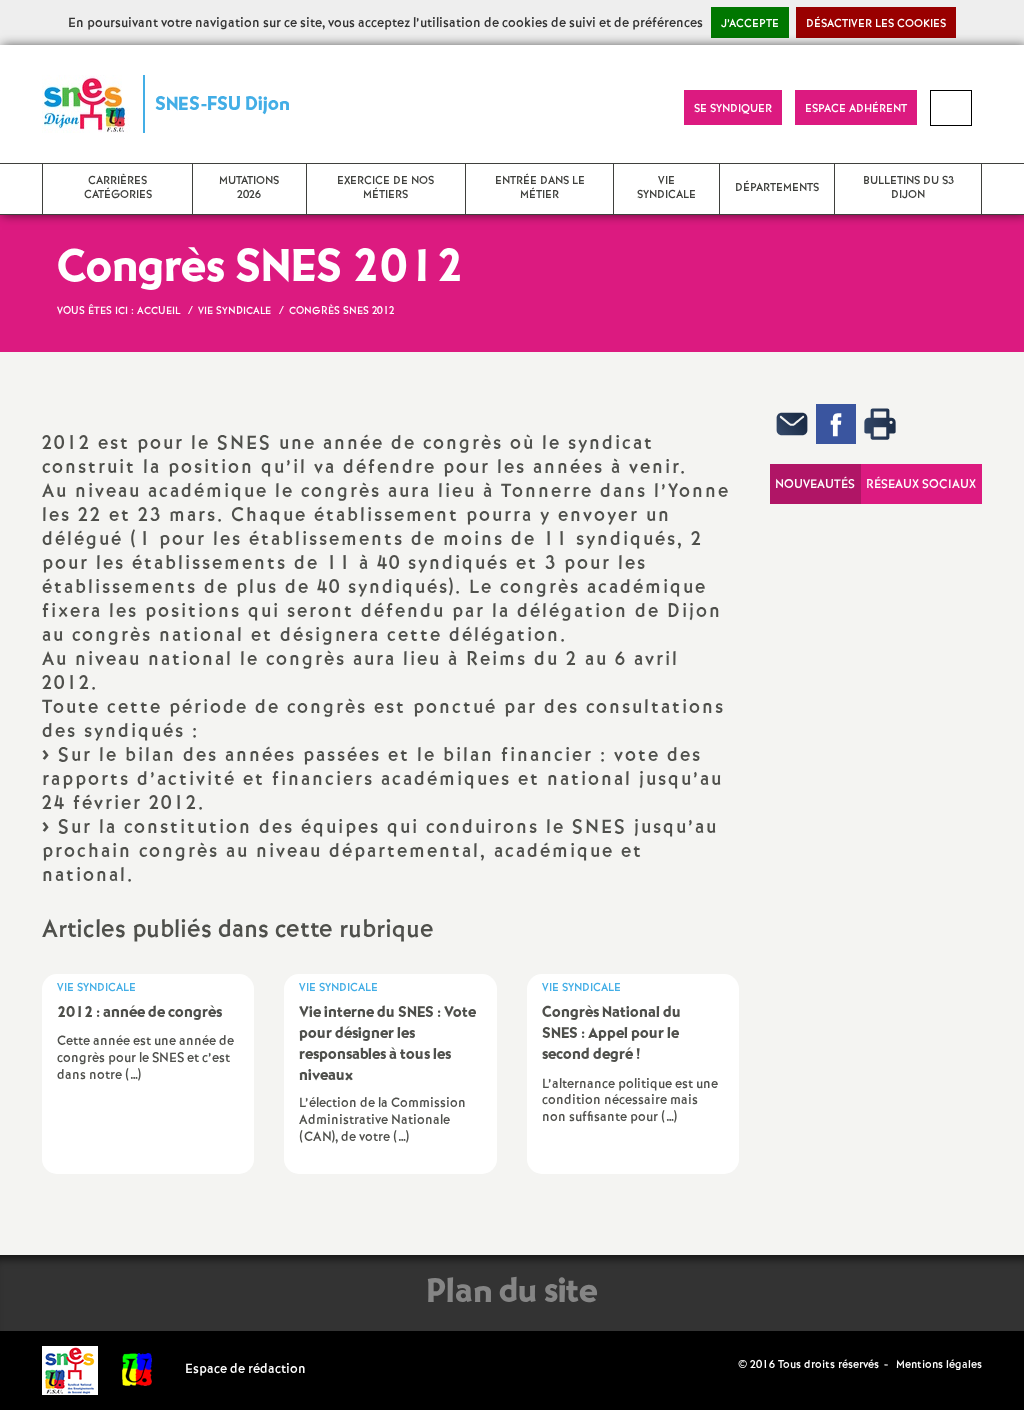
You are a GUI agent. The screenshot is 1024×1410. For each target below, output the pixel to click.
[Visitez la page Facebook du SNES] (725, 1365)
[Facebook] (836, 423)
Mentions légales (939, 1365)
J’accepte (750, 24)
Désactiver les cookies (876, 24)
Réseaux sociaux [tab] (921, 484)
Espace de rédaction (245, 1369)
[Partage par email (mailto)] (792, 423)
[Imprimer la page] (880, 423)
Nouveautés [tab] (815, 484)
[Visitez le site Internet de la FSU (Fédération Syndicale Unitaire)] (137, 1369)
